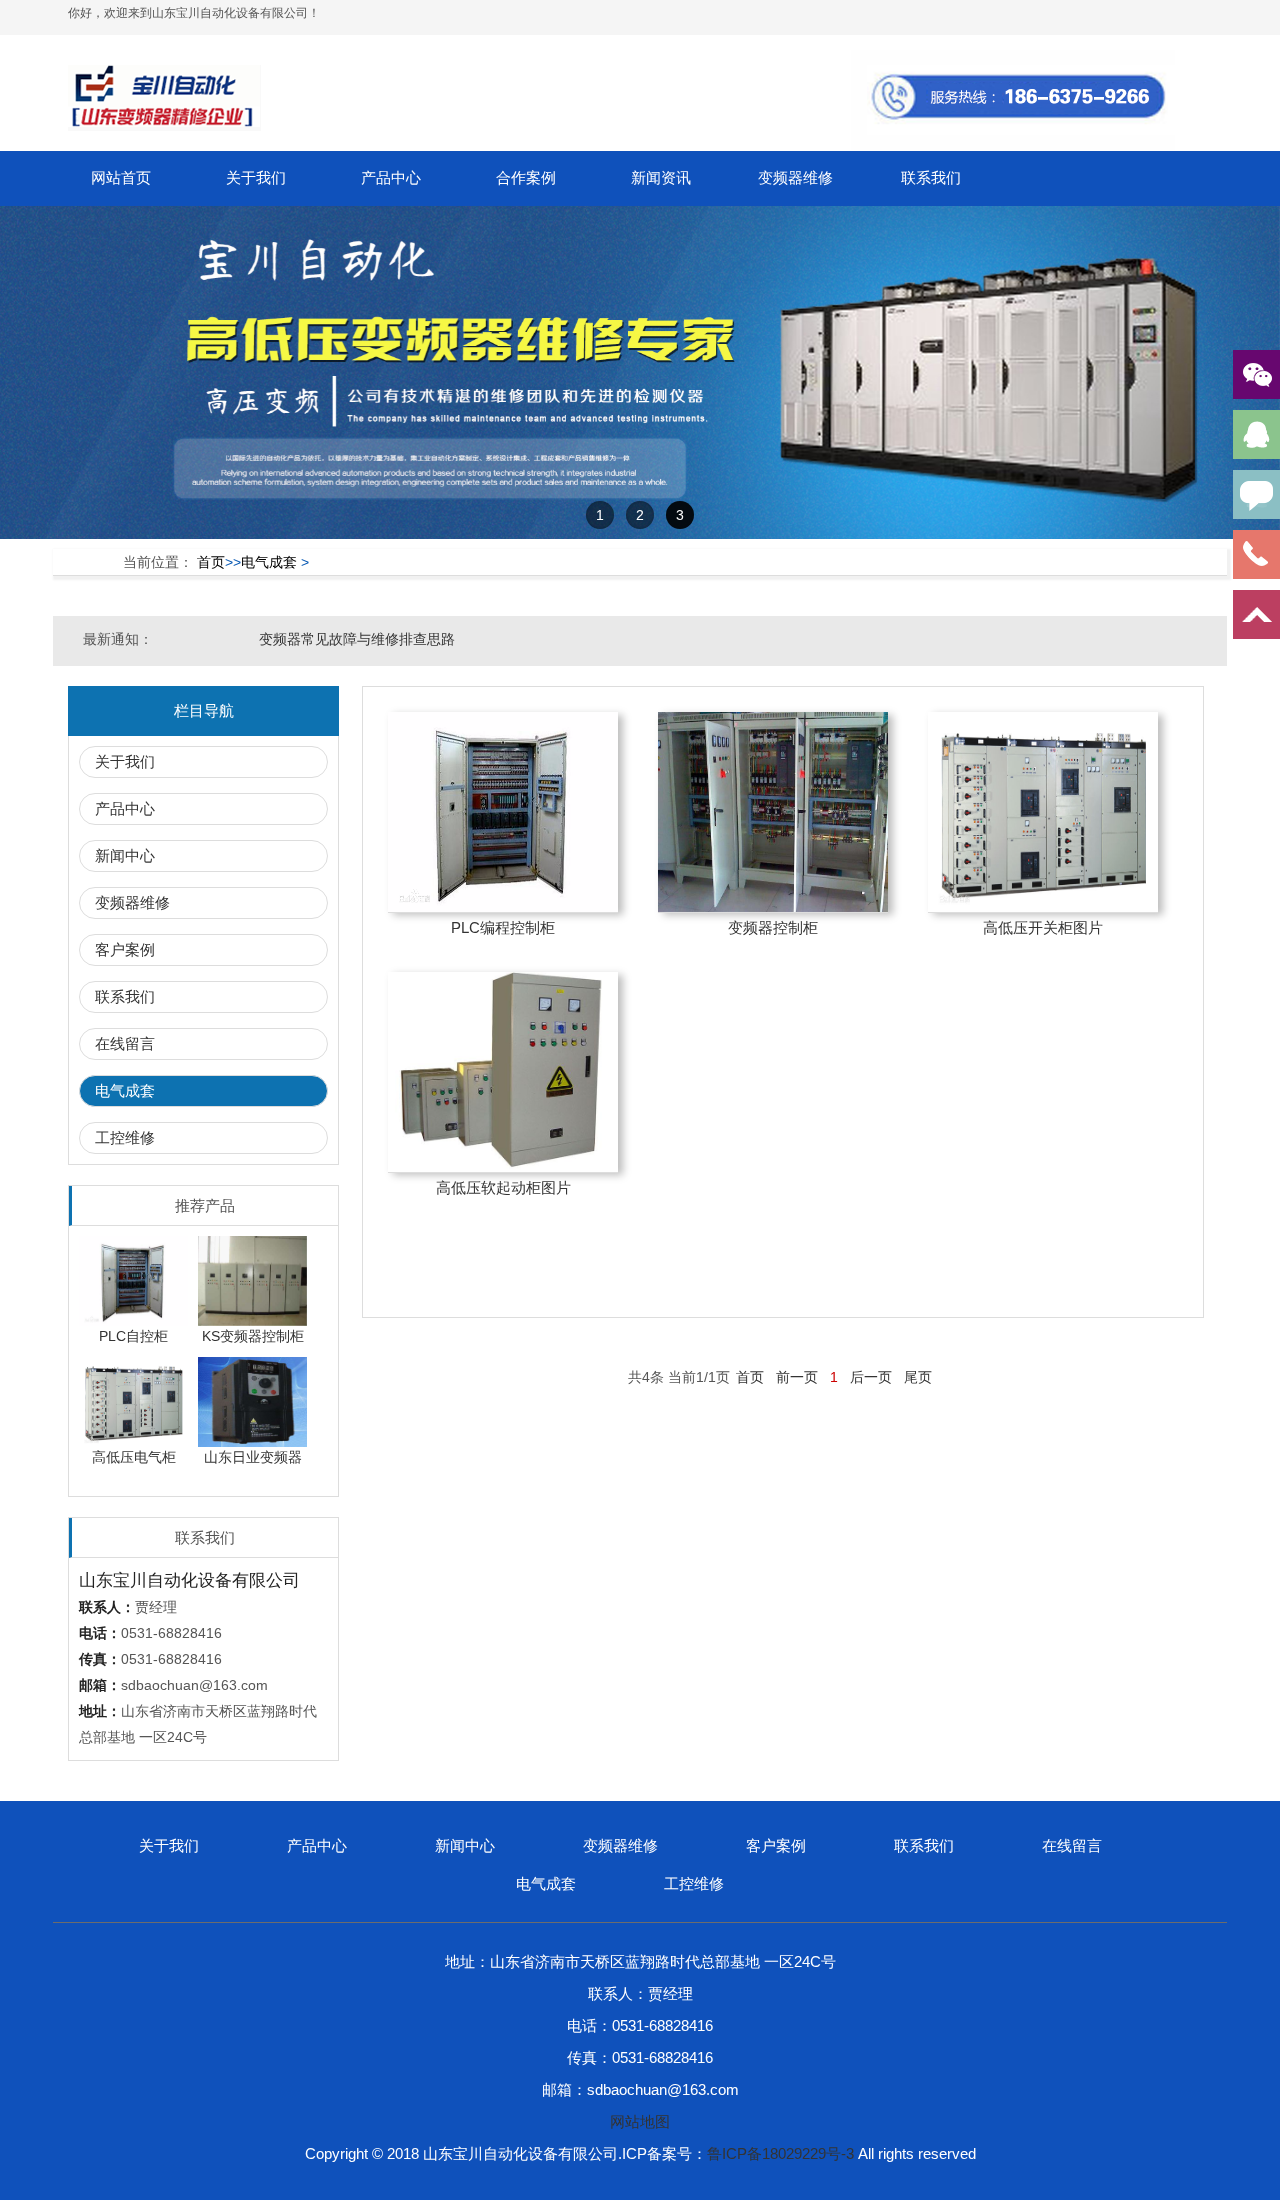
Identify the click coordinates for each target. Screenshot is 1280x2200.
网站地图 (640, 2121)
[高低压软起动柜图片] (503, 1072)
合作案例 (526, 177)
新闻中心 (125, 855)
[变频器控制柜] (773, 812)
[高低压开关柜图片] (1043, 812)
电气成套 (269, 562)
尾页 (918, 1377)
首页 (211, 562)
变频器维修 (795, 177)
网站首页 (121, 177)
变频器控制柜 (773, 927)
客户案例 (125, 949)
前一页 (797, 1377)
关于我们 (256, 177)
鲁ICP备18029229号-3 (780, 2153)
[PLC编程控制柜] (503, 812)
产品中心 (391, 177)
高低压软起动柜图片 (503, 1187)
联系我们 (931, 177)
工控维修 (125, 1137)
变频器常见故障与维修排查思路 (357, 639)
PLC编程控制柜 (503, 927)
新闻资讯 (661, 177)
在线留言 (125, 1043)
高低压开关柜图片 (1043, 927)
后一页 (871, 1377)
